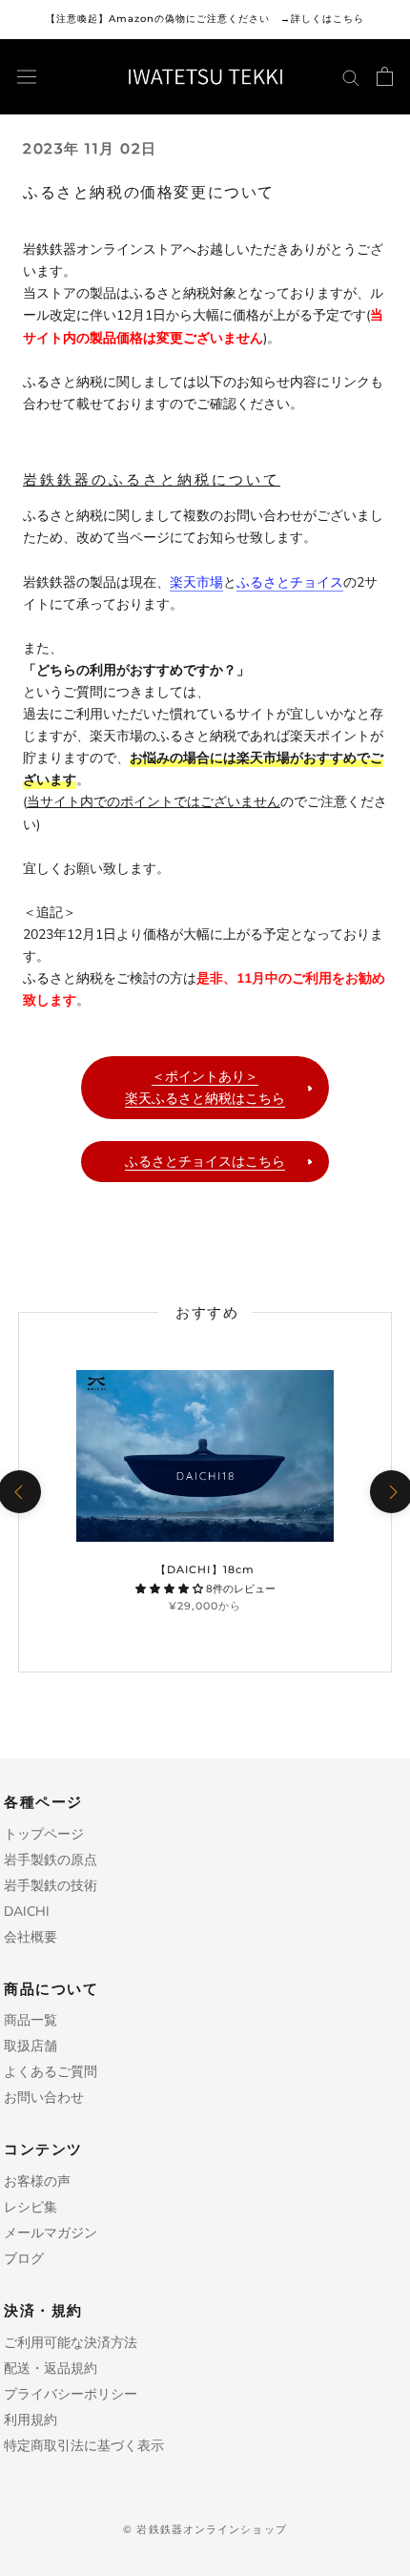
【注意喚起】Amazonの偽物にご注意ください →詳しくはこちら (205, 19)
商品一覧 (31, 2020)
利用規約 (31, 2420)
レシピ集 (31, 2207)
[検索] (351, 77)
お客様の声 (37, 2181)
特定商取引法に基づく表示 (84, 2446)
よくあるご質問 (51, 2072)
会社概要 (31, 1937)
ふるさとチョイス (290, 582)
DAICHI (27, 1911)
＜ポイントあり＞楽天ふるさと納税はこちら (205, 1088)
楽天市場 (196, 582)
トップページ (44, 1834)
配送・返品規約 (51, 2368)
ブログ (24, 2259)
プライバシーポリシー (71, 2394)
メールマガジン (51, 2233)
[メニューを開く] (27, 77)
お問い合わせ (44, 2098)
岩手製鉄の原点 (51, 1860)
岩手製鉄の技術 (51, 1886)
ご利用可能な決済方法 (71, 2343)
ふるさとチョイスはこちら (205, 1162)
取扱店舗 (31, 2046)
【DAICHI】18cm (205, 1569)
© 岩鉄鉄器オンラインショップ (205, 2529)
